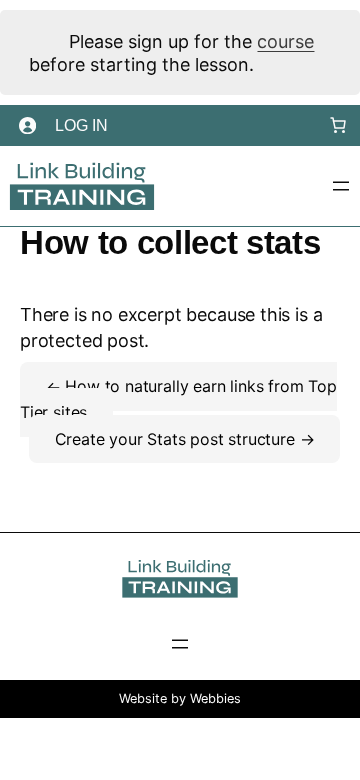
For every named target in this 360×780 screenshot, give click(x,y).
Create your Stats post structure (177, 439)
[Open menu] (341, 186)
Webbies (215, 698)
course (285, 41)
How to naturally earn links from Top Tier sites (178, 400)
